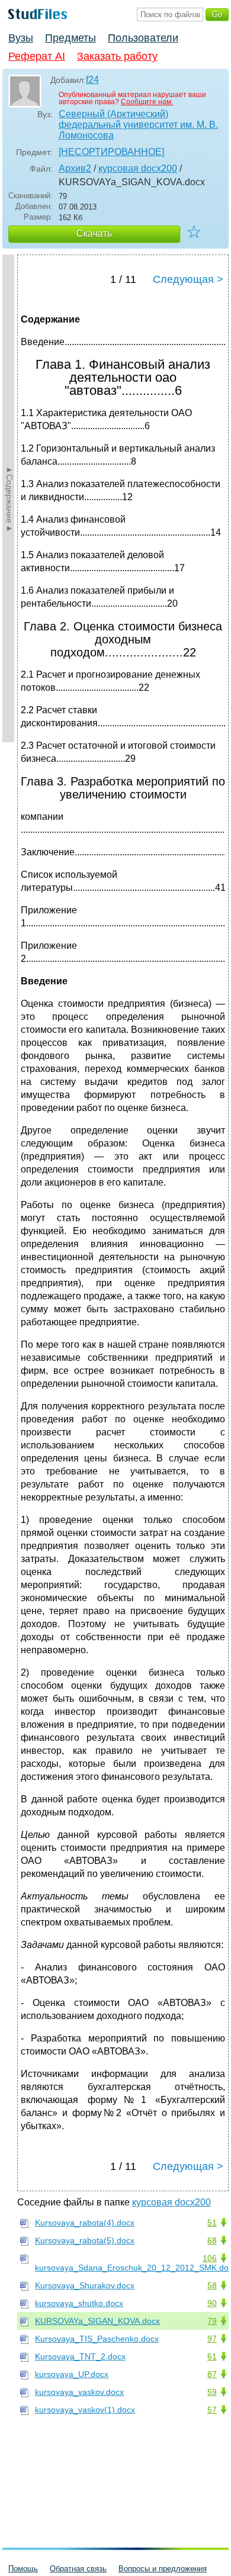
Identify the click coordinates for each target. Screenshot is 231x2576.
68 (212, 2240)
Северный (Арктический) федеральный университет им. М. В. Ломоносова (138, 125)
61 (212, 2356)
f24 (92, 80)
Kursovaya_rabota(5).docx (85, 2240)
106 (210, 2258)
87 (212, 2374)
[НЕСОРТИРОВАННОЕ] (111, 152)
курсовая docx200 (138, 168)
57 (212, 2410)
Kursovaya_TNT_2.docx (80, 2356)
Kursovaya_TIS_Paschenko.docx (97, 2339)
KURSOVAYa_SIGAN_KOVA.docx (97, 2321)
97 (212, 2339)
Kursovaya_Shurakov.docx (85, 2285)
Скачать (94, 234)
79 (212, 2321)
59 (212, 2392)
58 (212, 2285)
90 (212, 2303)
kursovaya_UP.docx (72, 2374)
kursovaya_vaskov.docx (79, 2392)
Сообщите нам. (147, 102)
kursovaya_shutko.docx (79, 2303)
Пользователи (143, 38)
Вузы (21, 38)
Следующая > (188, 279)
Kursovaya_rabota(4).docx (85, 2223)
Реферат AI (37, 56)
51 (212, 2223)
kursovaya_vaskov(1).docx (85, 2410)
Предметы (70, 38)
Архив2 (75, 168)
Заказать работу (117, 56)
